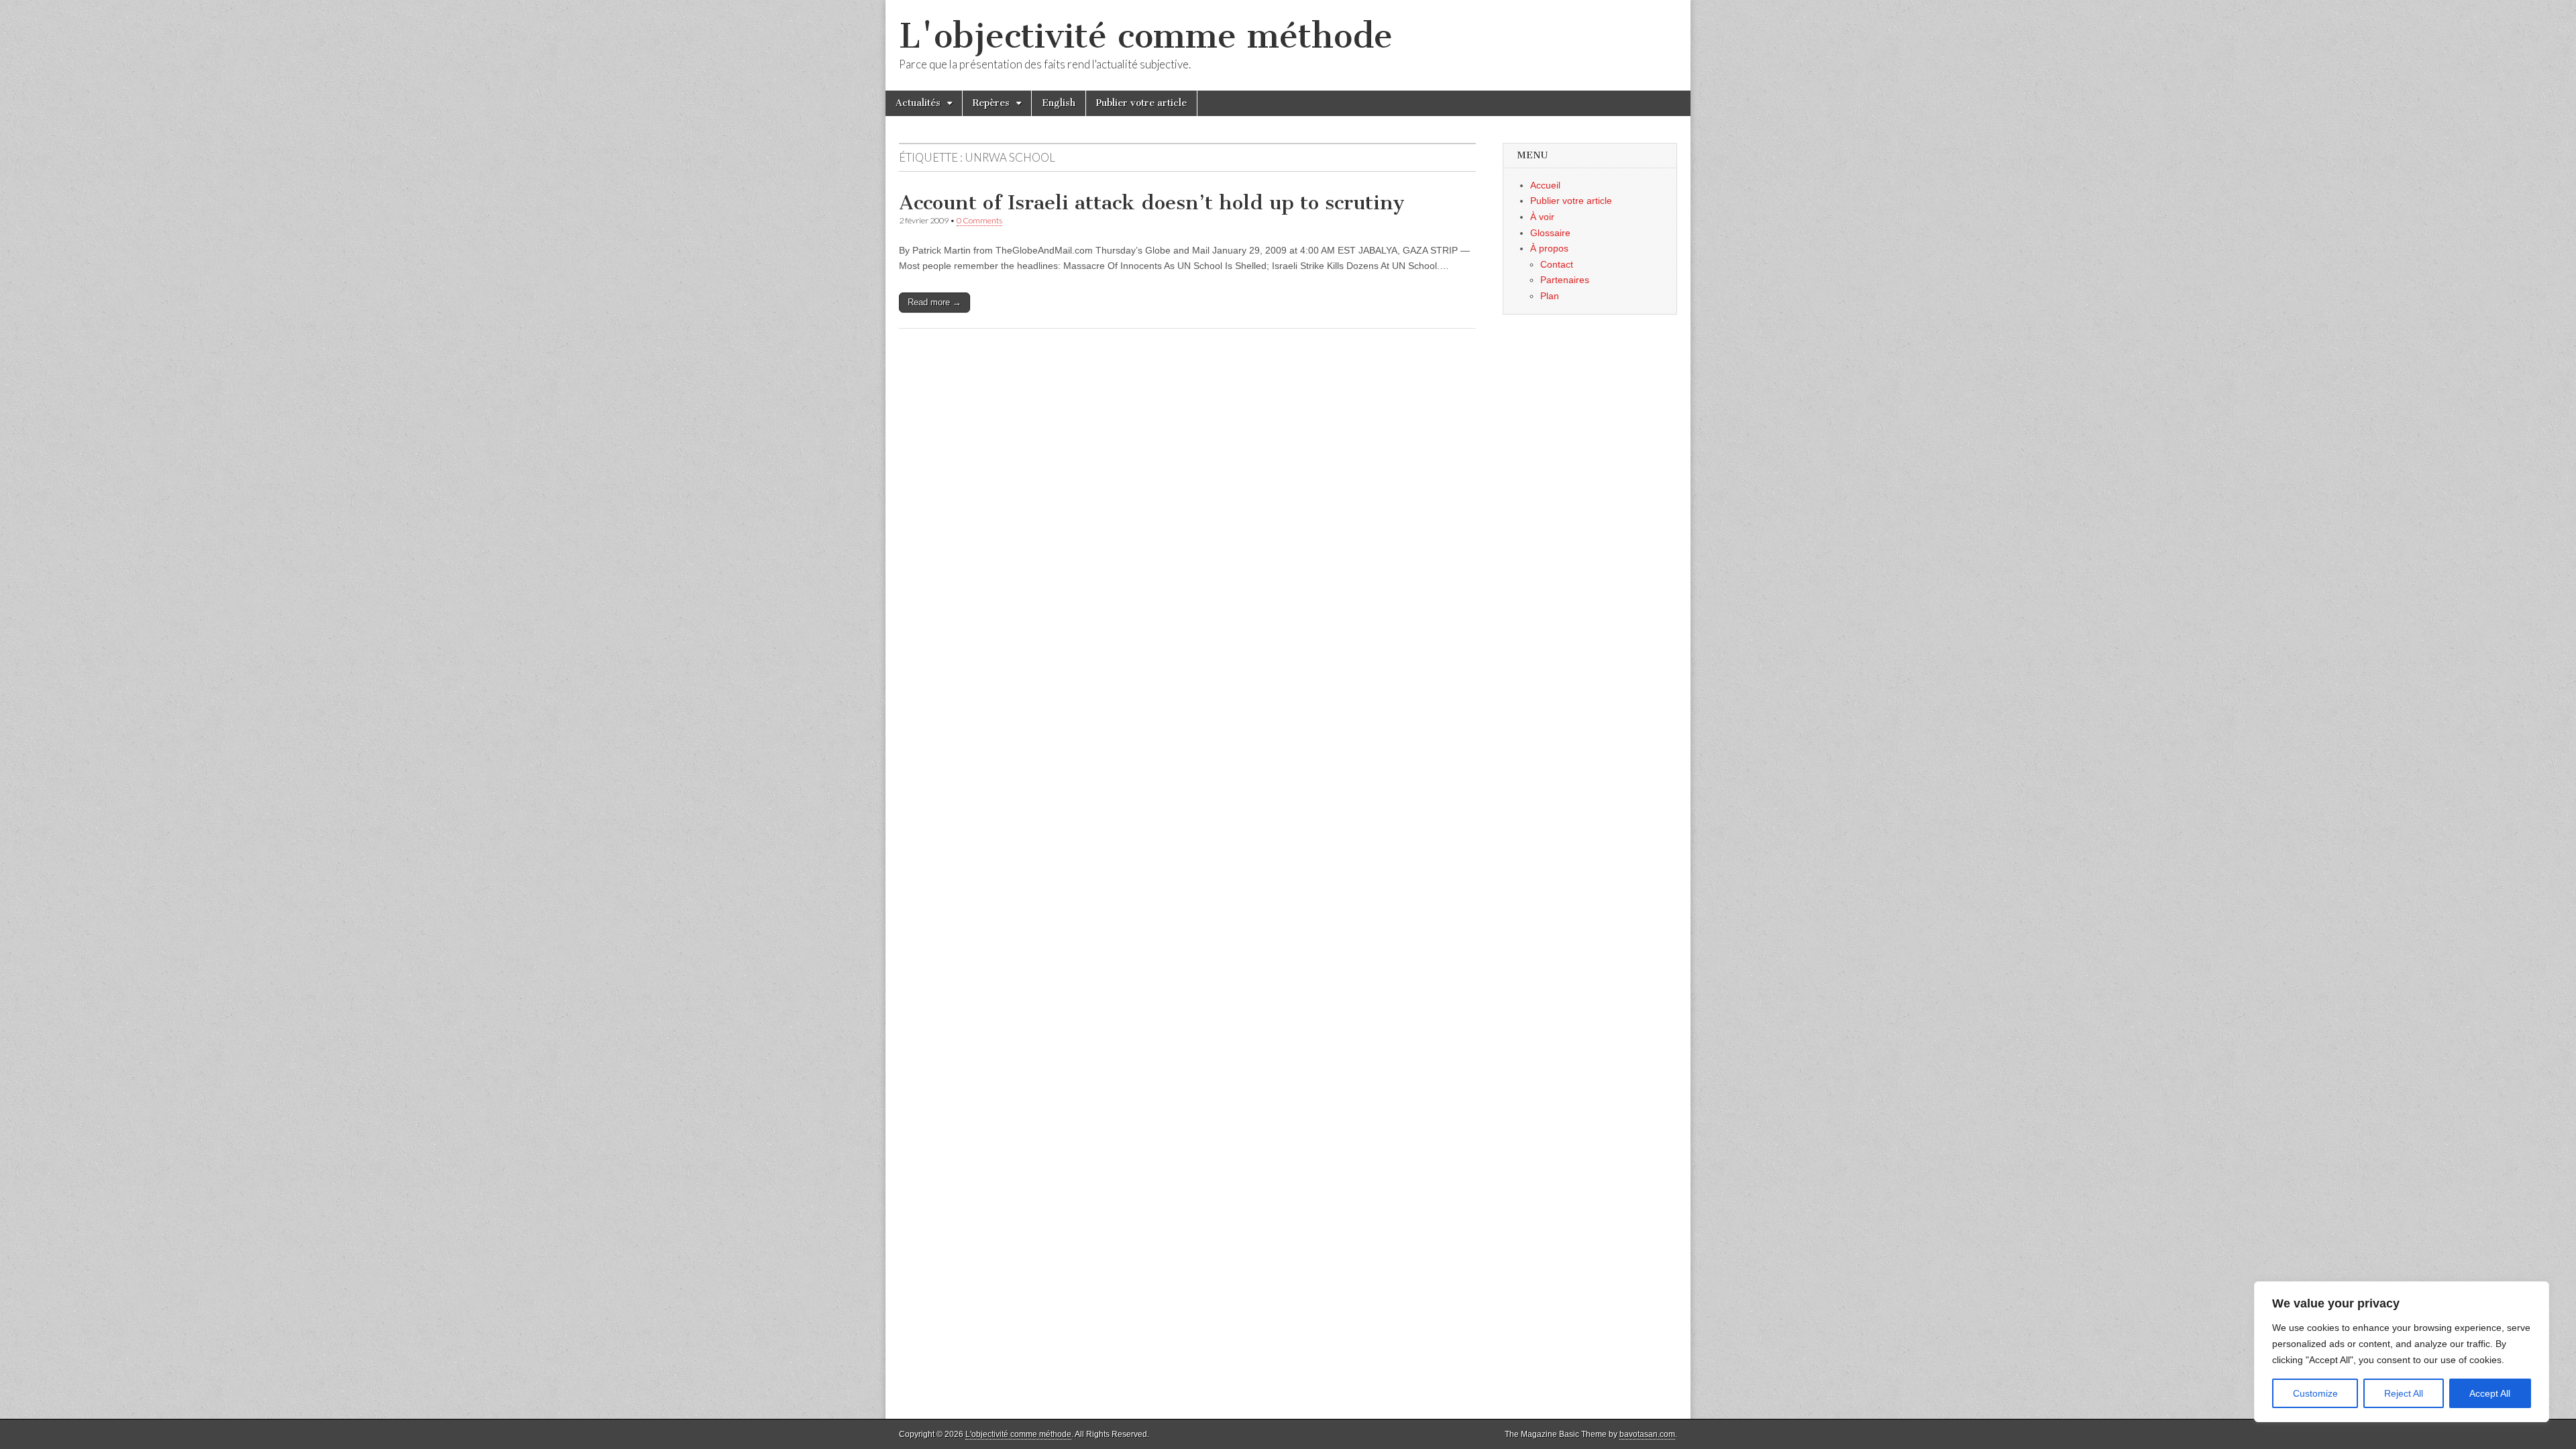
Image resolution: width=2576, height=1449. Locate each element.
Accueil (1545, 185)
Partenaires (1565, 280)
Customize (2315, 1393)
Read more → (934, 302)
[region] (2402, 1352)
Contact (1557, 264)
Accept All (2490, 1393)
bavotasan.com (1647, 1434)
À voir (1542, 217)
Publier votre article (1141, 103)
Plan (1550, 296)
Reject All (2404, 1393)
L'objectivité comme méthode (1146, 36)
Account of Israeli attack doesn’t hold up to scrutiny (1152, 203)
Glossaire (1550, 233)
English (1059, 103)
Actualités (918, 103)
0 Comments (979, 220)
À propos (1549, 248)
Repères (991, 103)
